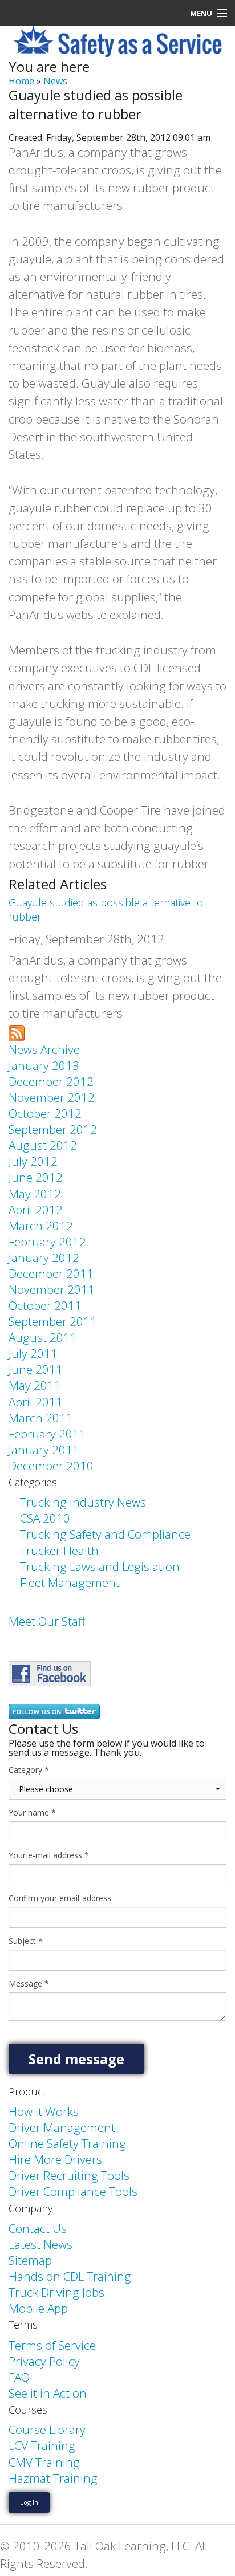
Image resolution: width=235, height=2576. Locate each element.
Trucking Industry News (83, 1502)
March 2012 (41, 1226)
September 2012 (53, 1129)
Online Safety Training (67, 2143)
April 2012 (36, 1210)
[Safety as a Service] (50, 1672)
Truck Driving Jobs (56, 2292)
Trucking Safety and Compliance (105, 1534)
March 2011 (41, 1418)
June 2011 (36, 1369)
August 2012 (43, 1145)
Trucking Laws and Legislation (100, 1566)
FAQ (19, 2377)
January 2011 (44, 1450)
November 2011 (52, 1289)
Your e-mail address (49, 1855)
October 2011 (45, 1305)
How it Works (44, 2111)
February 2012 (47, 1242)
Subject (26, 1941)
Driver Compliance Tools (73, 2191)
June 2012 (36, 1177)
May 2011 (35, 1385)
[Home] (117, 40)
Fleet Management (70, 1582)
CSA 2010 (45, 1518)
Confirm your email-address (60, 1898)
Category (29, 1770)
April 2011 (36, 1402)
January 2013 (44, 1065)
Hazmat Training (53, 2478)
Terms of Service (52, 2345)
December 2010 (51, 1466)
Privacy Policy (44, 2361)
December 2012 (51, 1081)
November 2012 (52, 1097)
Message (29, 1984)
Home (21, 81)
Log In (29, 2502)
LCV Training (42, 2445)
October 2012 (45, 1113)
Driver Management (62, 2127)
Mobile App (38, 2308)
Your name (32, 1813)
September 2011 (53, 1321)
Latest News (40, 2244)
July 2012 (33, 1161)
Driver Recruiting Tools (69, 2175)
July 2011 (33, 1353)
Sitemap (30, 2260)
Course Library (47, 2430)
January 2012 (44, 1258)
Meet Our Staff (47, 1621)
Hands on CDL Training (70, 2276)
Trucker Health (59, 1551)
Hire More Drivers (55, 2159)
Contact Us (38, 2228)
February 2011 (47, 1434)
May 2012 (35, 1194)
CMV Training (44, 2462)
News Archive (44, 1049)
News (55, 81)
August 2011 (43, 1337)
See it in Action (48, 2393)
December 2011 (51, 1273)
